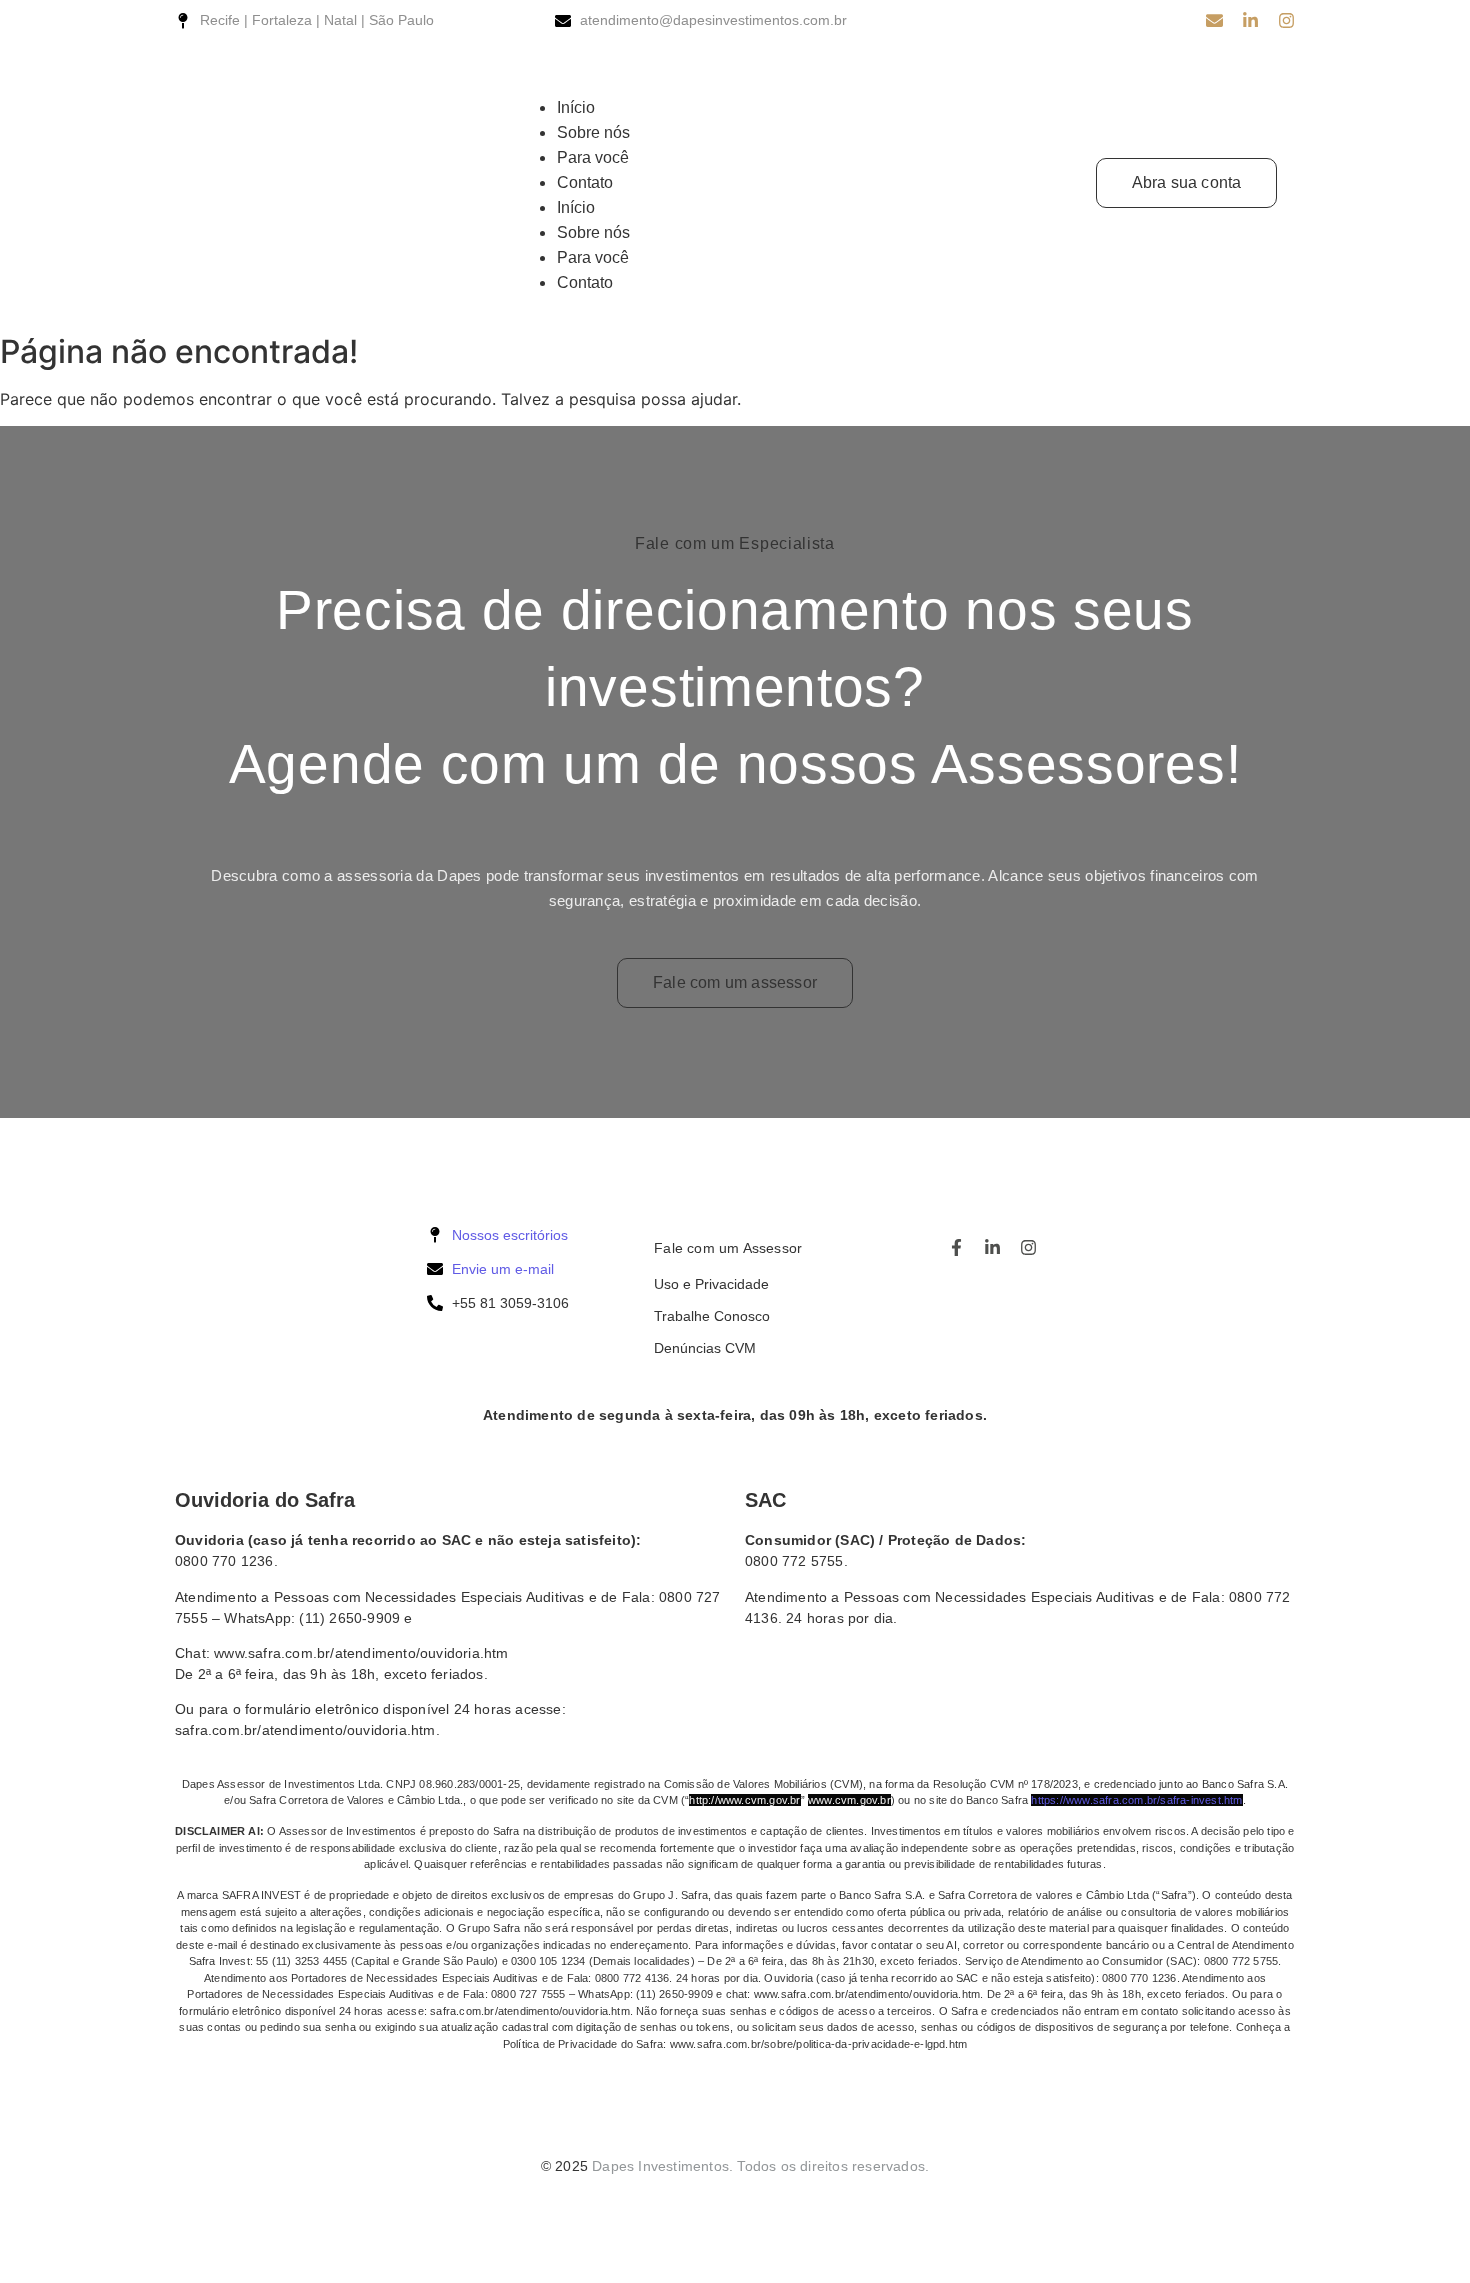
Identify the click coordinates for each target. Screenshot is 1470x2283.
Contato (585, 182)
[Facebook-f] (956, 1247)
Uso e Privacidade (711, 1284)
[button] (789, 83)
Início (576, 107)
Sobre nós (593, 132)
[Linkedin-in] (1250, 20)
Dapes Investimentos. (662, 2166)
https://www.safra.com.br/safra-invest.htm (1136, 1800)
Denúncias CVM (705, 1348)
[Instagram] (1286, 20)
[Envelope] (1214, 20)
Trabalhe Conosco (712, 1316)
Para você (593, 157)
